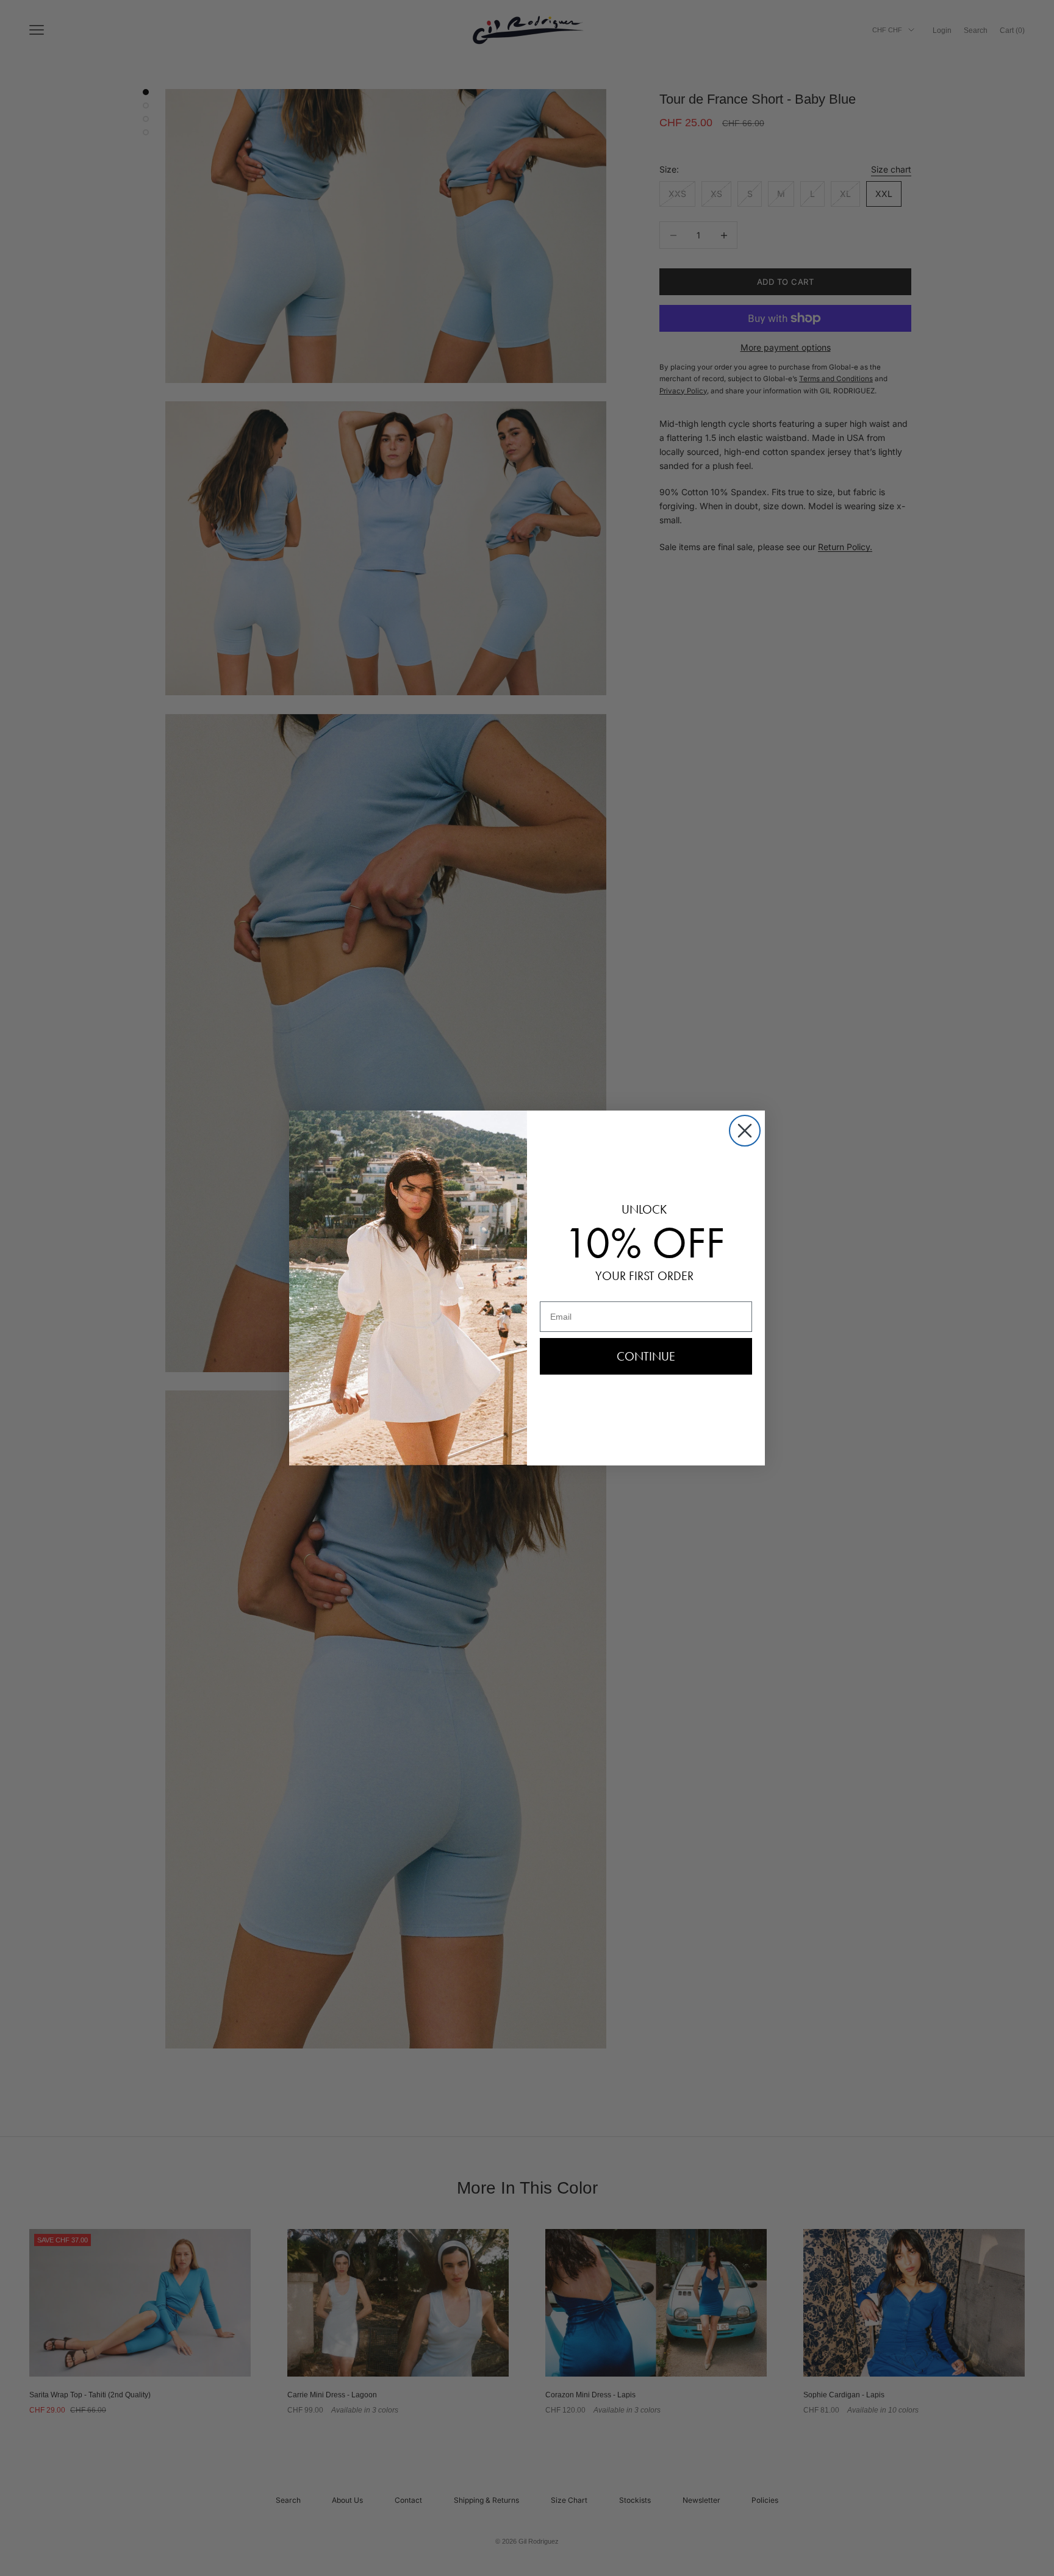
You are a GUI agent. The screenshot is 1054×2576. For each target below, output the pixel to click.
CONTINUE (646, 1356)
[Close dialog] (745, 1131)
